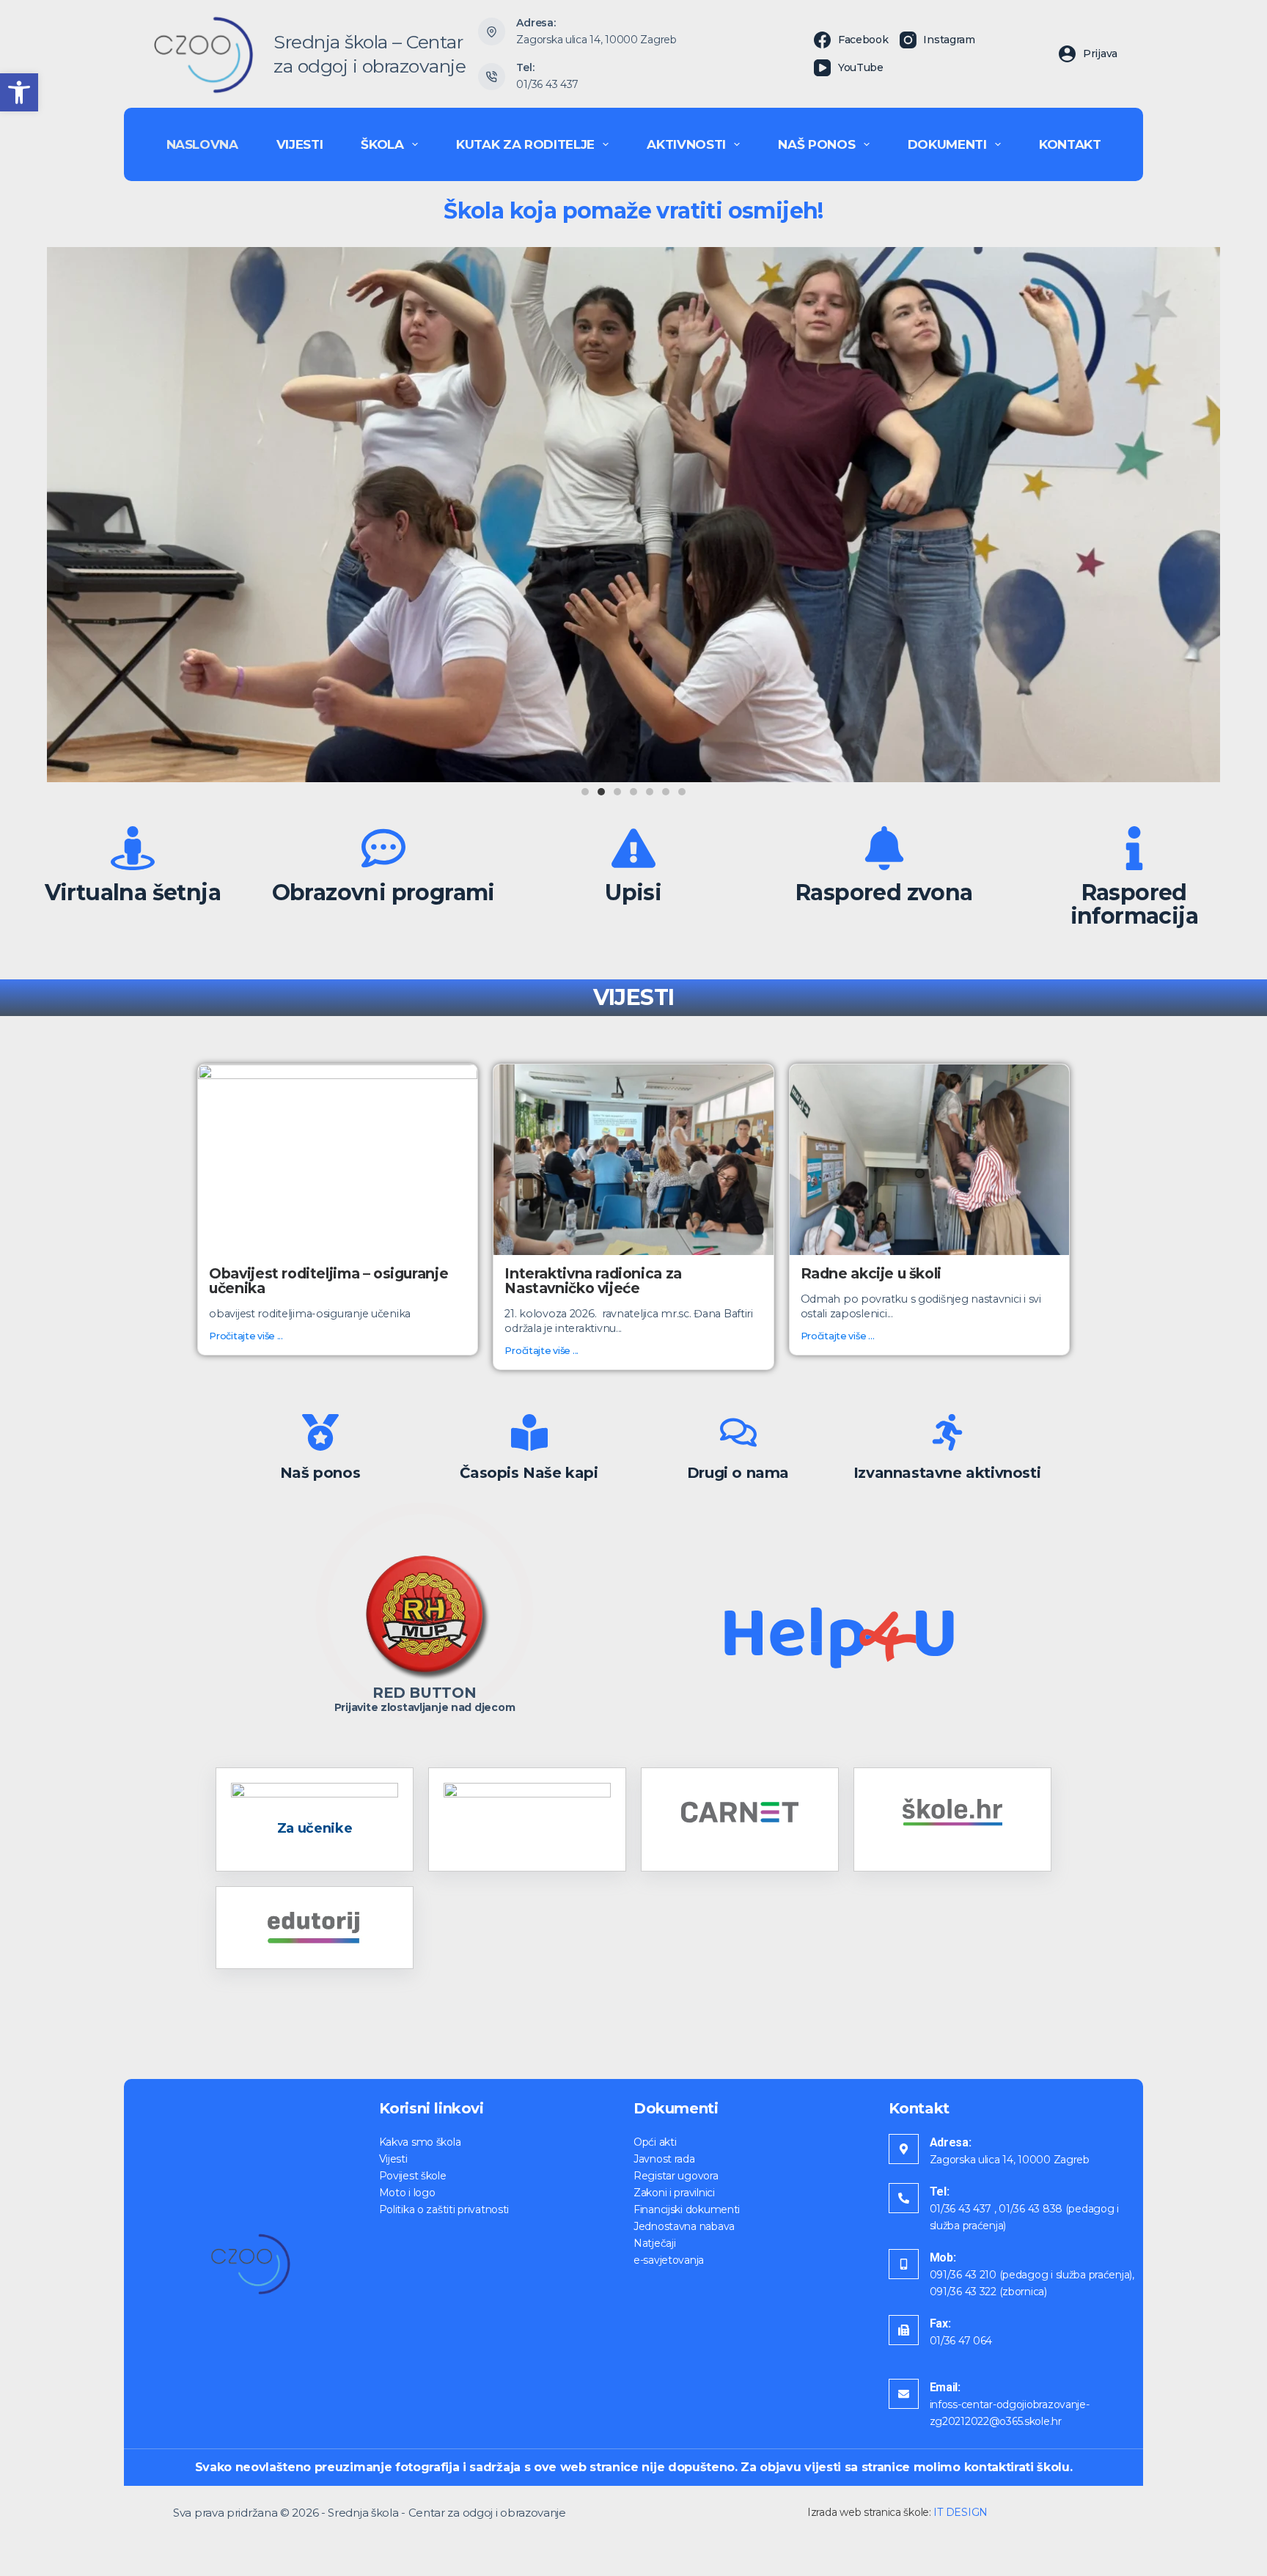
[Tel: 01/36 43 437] (492, 77)
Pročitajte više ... (246, 1336)
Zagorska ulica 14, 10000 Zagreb (596, 40)
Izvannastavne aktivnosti (947, 1473)
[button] (19, 92)
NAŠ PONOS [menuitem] (816, 144)
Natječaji (654, 2243)
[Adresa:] (904, 2149)
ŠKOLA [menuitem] (382, 144)
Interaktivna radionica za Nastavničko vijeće (593, 1281)
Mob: (943, 2257)
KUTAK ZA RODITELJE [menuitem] (525, 144)
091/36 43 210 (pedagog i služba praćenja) (1031, 2275)
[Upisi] (633, 848)
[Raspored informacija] (1134, 848)
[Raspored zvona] (884, 848)
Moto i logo (407, 2193)
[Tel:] (904, 2198)
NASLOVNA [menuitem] (202, 144)
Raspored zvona (884, 893)
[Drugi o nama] (738, 1432)
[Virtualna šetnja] (133, 848)
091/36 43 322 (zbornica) (988, 2292)
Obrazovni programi (383, 893)
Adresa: (951, 2142)
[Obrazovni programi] (383, 848)
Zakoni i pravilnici (674, 2193)
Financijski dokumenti (687, 2209)
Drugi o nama (738, 1473)
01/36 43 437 (547, 84)
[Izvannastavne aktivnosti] (947, 1432)
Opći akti (655, 2142)
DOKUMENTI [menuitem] (947, 144)
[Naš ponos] (320, 1432)
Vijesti (393, 2159)
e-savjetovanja (669, 2260)
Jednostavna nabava (684, 2226)
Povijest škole (413, 2176)
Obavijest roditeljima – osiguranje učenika (328, 1281)
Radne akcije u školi (871, 1273)
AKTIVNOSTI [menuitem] (686, 144)
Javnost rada (664, 2159)
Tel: (940, 2192)
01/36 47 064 (961, 2341)
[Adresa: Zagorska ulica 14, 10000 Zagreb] (492, 32)
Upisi (633, 893)
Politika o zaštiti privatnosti (444, 2209)
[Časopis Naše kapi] (529, 1432)
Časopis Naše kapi (529, 1473)
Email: (945, 2387)
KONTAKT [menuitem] (1070, 144)
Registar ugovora (676, 2176)
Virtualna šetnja (133, 893)
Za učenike (315, 1828)
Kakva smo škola (420, 2142)
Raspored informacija (1134, 904)
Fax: (940, 2323)
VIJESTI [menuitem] (300, 144)
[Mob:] (904, 2264)
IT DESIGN (960, 2512)
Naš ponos (320, 1473)
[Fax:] (904, 2330)
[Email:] (904, 2394)
